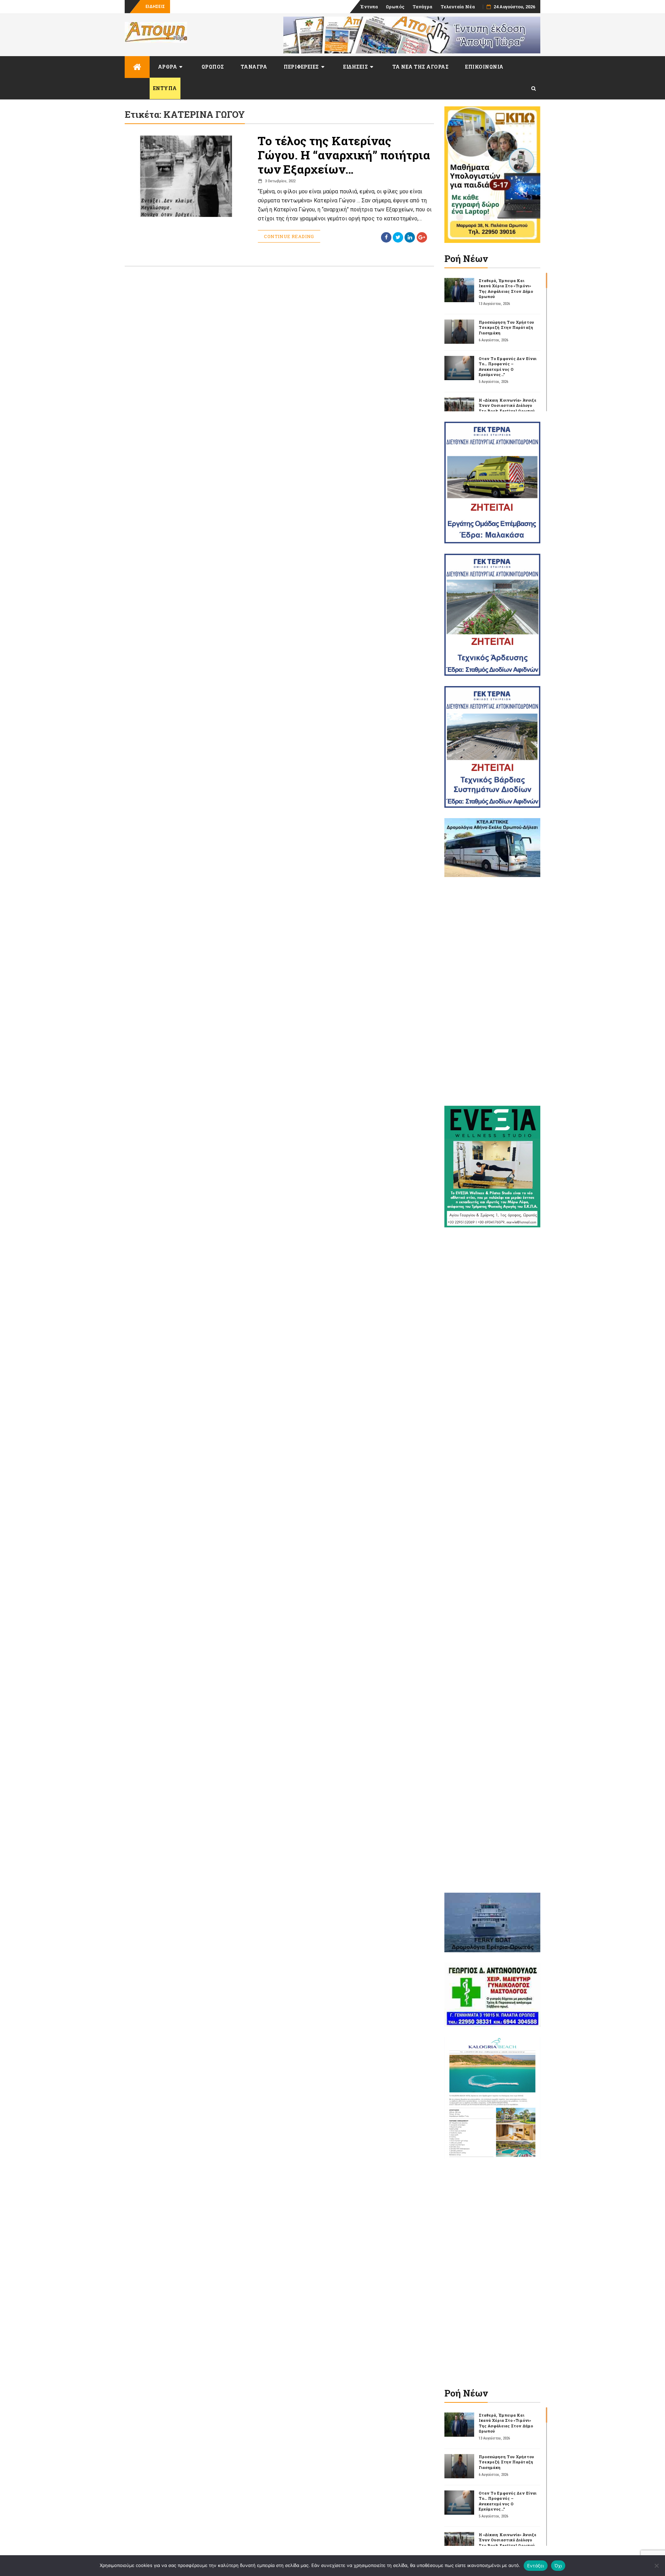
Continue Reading (289, 236)
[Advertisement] (493, 991)
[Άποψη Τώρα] (137, 67)
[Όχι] (656, 2566)
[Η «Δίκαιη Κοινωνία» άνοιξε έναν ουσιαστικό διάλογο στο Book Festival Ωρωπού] (459, 410)
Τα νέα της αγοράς (421, 67)
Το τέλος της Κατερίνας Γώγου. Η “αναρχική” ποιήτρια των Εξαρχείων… (344, 155)
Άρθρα (168, 67)
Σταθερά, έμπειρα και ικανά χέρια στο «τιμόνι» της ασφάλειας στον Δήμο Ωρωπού (506, 288)
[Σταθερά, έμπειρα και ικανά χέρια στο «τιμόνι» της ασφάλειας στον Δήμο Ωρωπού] (459, 290)
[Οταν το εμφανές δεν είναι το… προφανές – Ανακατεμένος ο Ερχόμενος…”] (459, 368)
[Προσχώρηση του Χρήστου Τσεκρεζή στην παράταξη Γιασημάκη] (459, 332)
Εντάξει (536, 2566)
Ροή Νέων (466, 259)
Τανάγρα (423, 7)
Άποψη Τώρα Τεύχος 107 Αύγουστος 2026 (218, 6)
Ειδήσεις (356, 67)
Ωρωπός (395, 7)
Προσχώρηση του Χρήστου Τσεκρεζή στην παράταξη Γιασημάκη (506, 327)
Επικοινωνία (484, 67)
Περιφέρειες (301, 67)
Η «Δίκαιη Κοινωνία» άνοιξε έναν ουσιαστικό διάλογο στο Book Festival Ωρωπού (508, 405)
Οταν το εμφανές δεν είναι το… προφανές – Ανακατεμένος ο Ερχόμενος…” (508, 366)
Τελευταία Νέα (458, 7)
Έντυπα (369, 7)
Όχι (558, 2566)
